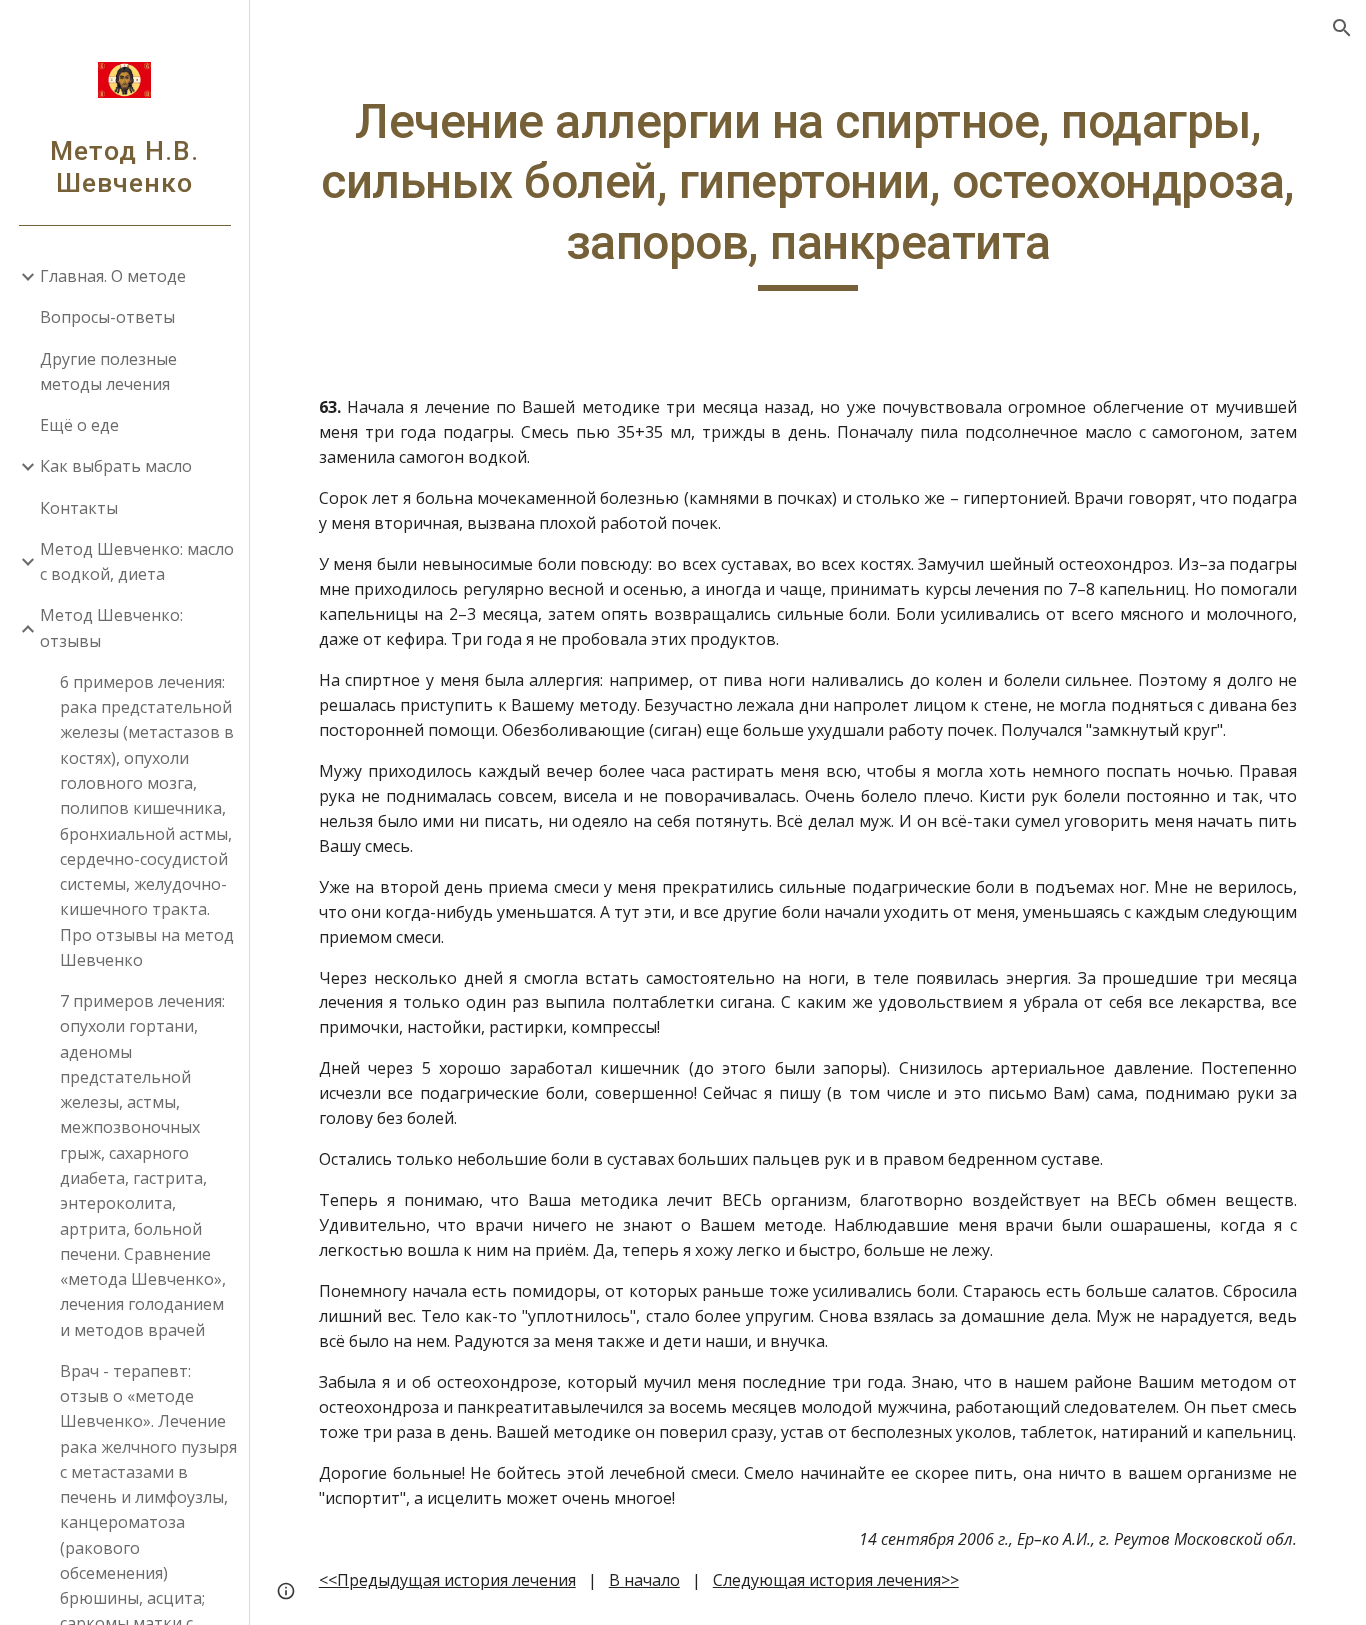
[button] (1342, 28)
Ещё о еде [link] (79, 425)
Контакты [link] (79, 508)
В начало (644, 1580)
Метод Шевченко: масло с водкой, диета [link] (137, 561)
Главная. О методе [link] (113, 276)
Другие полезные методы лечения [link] (108, 371)
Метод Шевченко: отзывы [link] (111, 627)
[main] (808, 191)
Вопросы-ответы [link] (107, 317)
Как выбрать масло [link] (116, 466)
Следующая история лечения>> (836, 1580)
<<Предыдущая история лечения (447, 1580)
